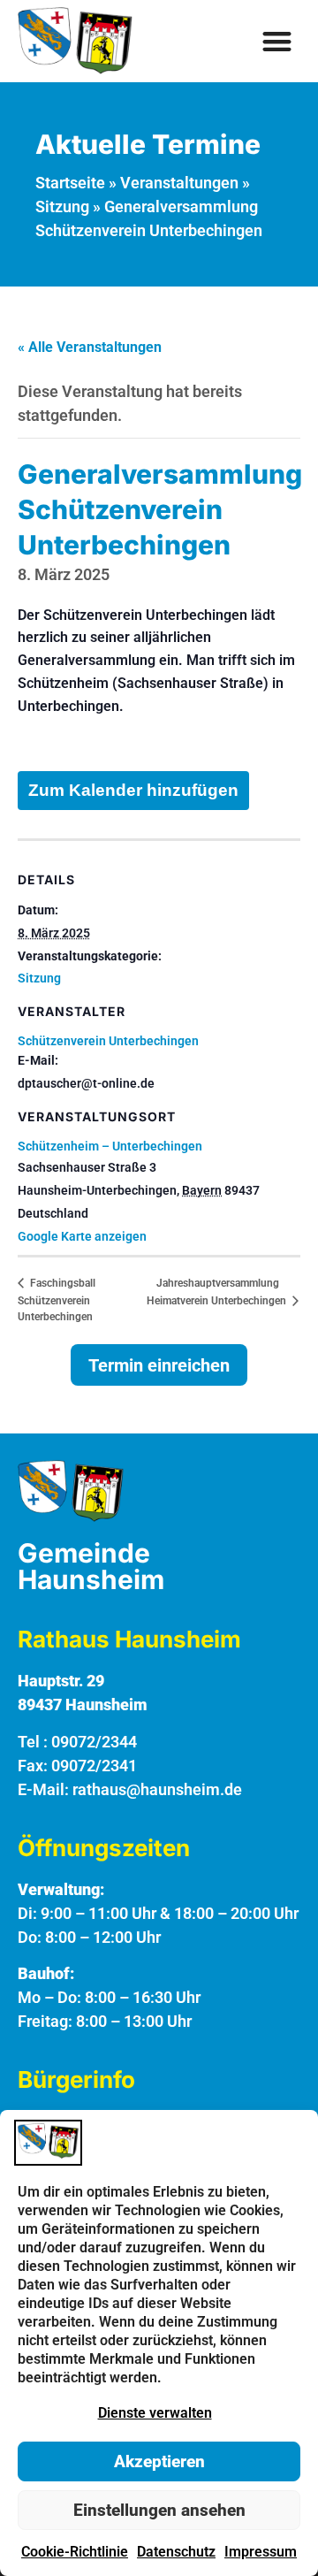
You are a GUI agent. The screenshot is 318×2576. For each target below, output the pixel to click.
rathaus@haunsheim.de (157, 1789)
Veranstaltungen (179, 183)
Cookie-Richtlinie (75, 2552)
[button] (278, 41)
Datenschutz (176, 2552)
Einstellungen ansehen (159, 2510)
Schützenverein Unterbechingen (108, 1041)
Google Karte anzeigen (82, 1236)
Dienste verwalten (155, 2413)
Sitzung (62, 206)
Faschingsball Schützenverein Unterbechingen (57, 1300)
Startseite (70, 183)
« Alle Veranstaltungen (90, 347)
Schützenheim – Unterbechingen (110, 1146)
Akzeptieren (159, 2461)
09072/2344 (94, 1742)
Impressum (261, 2552)
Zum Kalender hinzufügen (133, 790)
